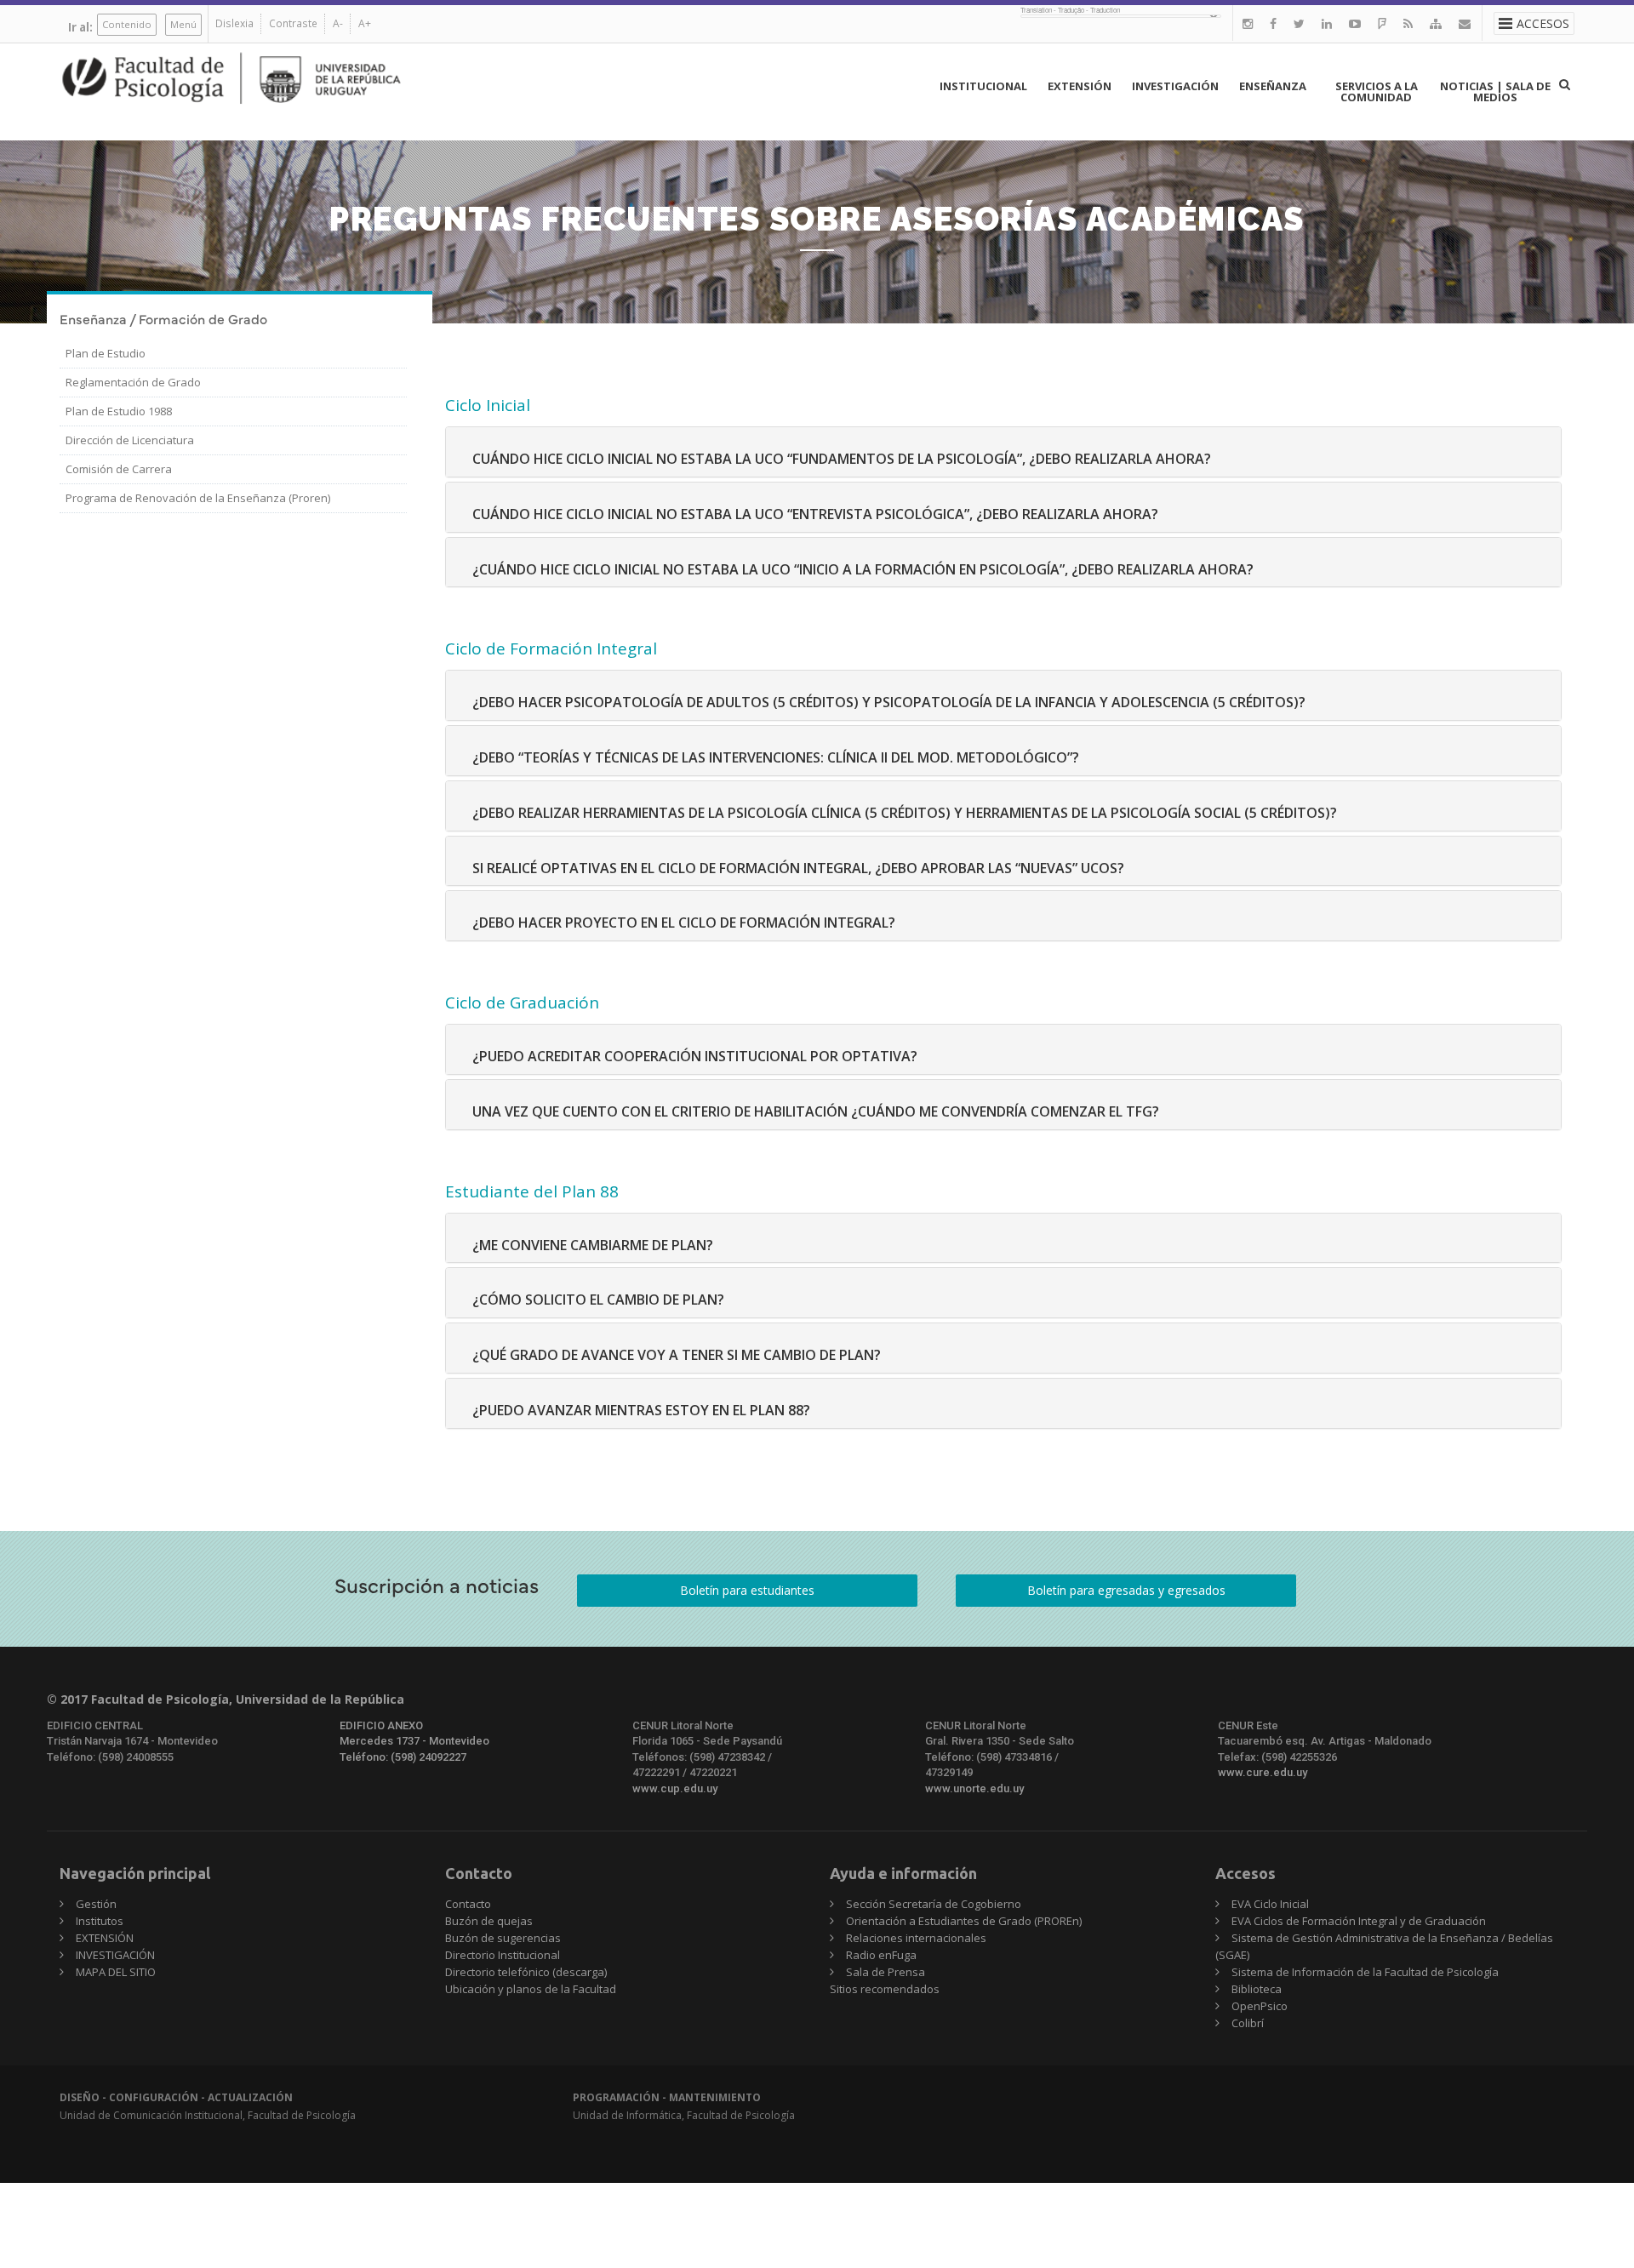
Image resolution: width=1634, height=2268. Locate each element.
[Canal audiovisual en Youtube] (1355, 23)
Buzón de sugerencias (503, 1938)
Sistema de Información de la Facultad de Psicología (1365, 1972)
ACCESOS (1543, 23)
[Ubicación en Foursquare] (1382, 23)
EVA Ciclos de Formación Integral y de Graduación (1359, 1921)
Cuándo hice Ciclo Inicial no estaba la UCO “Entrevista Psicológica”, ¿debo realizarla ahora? (815, 514)
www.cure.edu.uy (1263, 1772)
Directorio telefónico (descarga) (526, 1972)
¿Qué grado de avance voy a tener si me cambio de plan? (677, 1355)
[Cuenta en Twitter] (1299, 23)
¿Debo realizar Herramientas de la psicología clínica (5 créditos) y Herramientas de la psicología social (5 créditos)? (905, 813)
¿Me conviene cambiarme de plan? (593, 1245)
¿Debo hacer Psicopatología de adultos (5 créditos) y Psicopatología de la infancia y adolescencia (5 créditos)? (889, 702)
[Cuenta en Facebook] (1273, 23)
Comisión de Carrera (119, 469)
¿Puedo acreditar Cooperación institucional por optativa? (695, 1056)
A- (338, 23)
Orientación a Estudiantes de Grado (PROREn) (964, 1921)
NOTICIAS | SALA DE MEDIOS (1495, 91)
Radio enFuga (881, 1955)
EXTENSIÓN (1080, 86)
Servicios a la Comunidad (1377, 91)
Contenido (127, 24)
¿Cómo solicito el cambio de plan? (598, 1300)
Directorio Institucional (503, 1955)
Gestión (96, 1904)
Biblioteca (1257, 1989)
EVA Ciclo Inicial (1270, 1904)
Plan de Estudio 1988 (119, 411)
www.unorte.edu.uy (974, 1788)
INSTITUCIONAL (983, 86)
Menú (183, 24)
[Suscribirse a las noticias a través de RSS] (1408, 23)
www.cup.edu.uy (675, 1788)
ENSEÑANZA (1273, 86)
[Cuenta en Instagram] (1248, 23)
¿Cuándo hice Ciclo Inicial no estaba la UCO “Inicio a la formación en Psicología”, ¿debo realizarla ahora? (863, 569)
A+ (365, 23)
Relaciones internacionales (916, 1938)
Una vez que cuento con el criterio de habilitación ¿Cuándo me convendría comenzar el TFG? (816, 1111)
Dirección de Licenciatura (130, 440)
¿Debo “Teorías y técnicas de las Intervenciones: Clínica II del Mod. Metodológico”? (776, 757)
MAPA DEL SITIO (116, 1972)
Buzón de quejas (489, 1921)
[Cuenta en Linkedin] (1327, 23)
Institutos (100, 1921)
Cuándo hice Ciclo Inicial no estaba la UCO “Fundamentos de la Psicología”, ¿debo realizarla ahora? (842, 459)
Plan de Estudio (106, 353)
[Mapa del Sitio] (1436, 23)
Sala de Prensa (886, 1972)
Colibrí (1248, 2023)
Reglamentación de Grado (133, 382)
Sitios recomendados (885, 1989)
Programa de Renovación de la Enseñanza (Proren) (198, 498)
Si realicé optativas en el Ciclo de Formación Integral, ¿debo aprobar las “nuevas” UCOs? (798, 868)
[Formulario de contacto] (1465, 23)
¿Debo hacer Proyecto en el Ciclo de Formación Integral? (684, 923)
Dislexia (234, 23)
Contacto (468, 1904)
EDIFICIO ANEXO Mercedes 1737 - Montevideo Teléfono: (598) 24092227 (414, 1741)
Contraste (293, 23)
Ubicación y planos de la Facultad (531, 1989)
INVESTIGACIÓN (1175, 86)
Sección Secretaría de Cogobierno (934, 1904)
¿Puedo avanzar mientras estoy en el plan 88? (641, 1410)
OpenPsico (1260, 2006)
